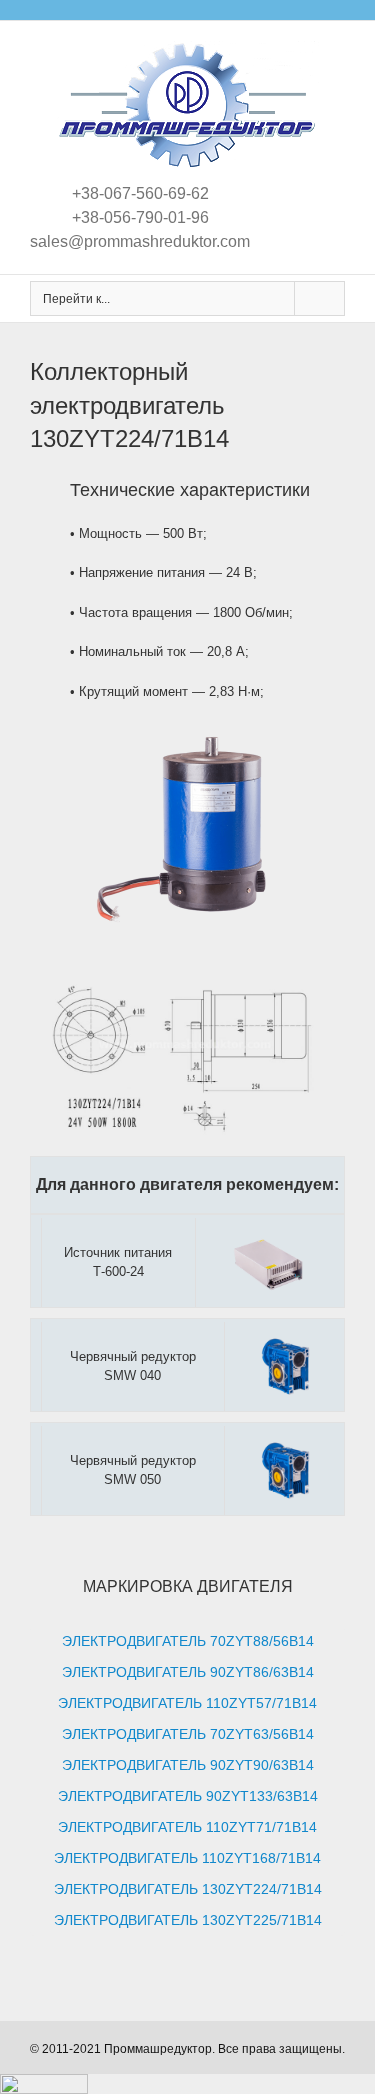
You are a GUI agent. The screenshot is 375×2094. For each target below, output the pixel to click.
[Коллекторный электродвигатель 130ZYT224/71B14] (187, 942)
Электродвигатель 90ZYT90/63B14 (188, 1765)
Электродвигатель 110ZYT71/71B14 (187, 1827)
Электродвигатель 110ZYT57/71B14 (187, 1703)
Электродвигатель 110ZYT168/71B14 (187, 1858)
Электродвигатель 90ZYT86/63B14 (188, 1672)
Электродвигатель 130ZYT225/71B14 (188, 1920)
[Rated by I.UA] (44, 2083)
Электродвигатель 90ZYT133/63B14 (188, 1796)
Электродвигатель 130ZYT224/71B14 (188, 1889)
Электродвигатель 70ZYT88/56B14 (188, 1641)
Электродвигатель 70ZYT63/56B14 (188, 1734)
